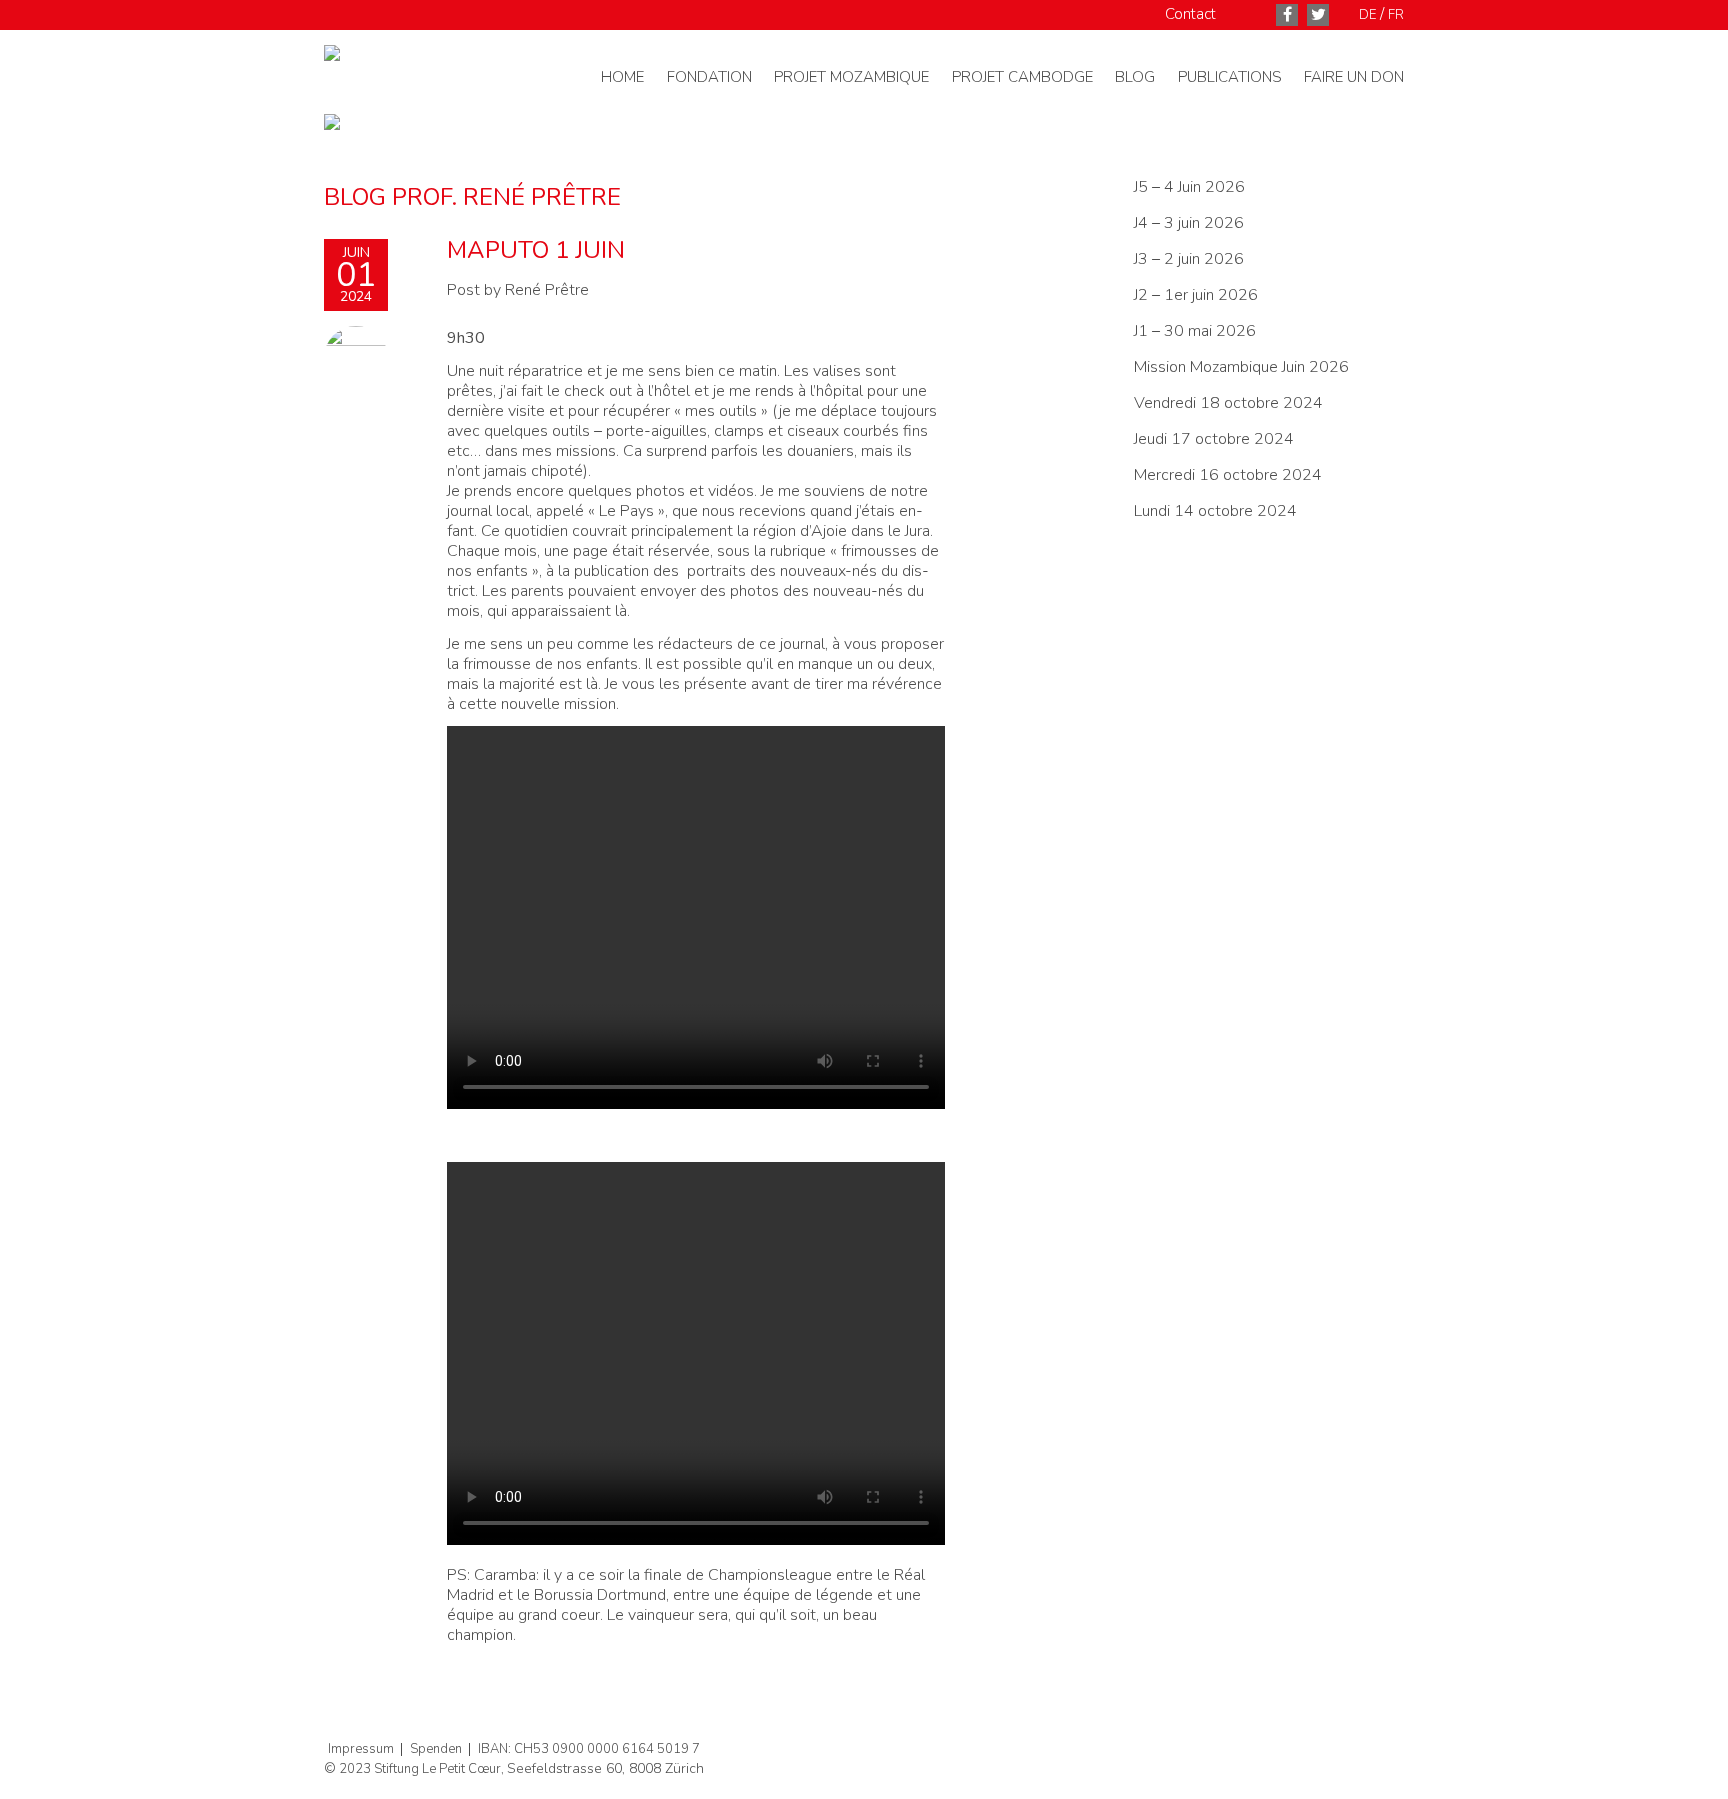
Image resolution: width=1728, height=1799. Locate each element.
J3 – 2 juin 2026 (1189, 259)
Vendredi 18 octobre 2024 (1230, 403)
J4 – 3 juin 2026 (1189, 223)
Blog (1135, 77)
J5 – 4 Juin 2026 (1189, 187)
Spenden (436, 1749)
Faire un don (1354, 77)
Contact (1190, 14)
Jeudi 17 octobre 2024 (1216, 439)
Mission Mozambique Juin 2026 (1241, 367)
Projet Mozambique (851, 77)
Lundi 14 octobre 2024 (1217, 511)
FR (1396, 15)
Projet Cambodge (1022, 77)
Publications (1230, 77)
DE (1367, 15)
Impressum (361, 1749)
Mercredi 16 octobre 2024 (1230, 475)
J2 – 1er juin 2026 (1196, 295)
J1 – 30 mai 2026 (1195, 331)
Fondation (709, 77)
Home (622, 77)
